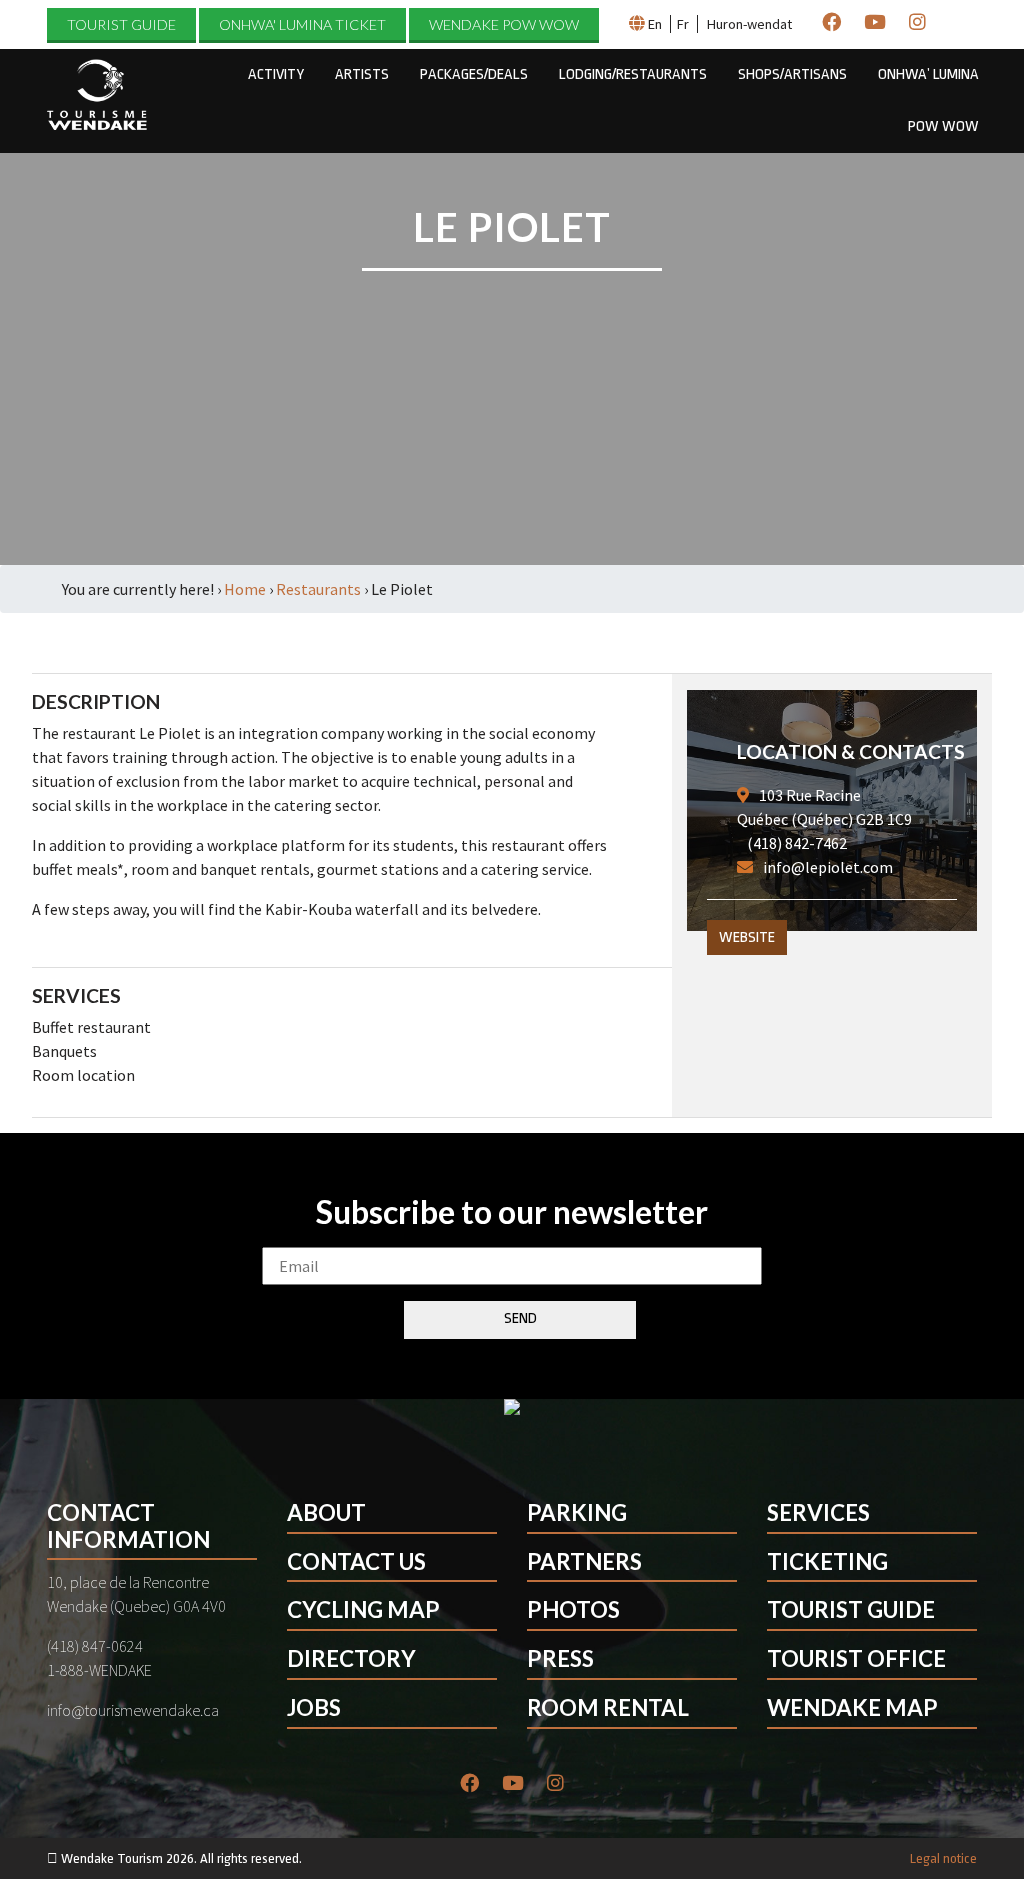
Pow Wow (943, 126)
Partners (584, 1561)
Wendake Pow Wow (504, 24)
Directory (351, 1658)
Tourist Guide (121, 24)
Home (245, 589)
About (326, 1512)
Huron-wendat (749, 24)
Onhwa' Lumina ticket (302, 24)
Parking (577, 1512)
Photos (573, 1609)
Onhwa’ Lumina (928, 74)
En (655, 24)
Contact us (356, 1561)
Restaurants (318, 589)
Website (747, 937)
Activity (276, 74)
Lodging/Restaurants (633, 74)
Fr (683, 24)
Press (560, 1658)
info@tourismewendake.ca (133, 1710)
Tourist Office (856, 1658)
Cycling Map (363, 1609)
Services (818, 1512)
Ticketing (827, 1561)
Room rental (608, 1707)
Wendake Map (852, 1707)
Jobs (314, 1707)
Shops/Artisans (792, 74)
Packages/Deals (474, 74)
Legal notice (943, 1858)
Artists (362, 74)
